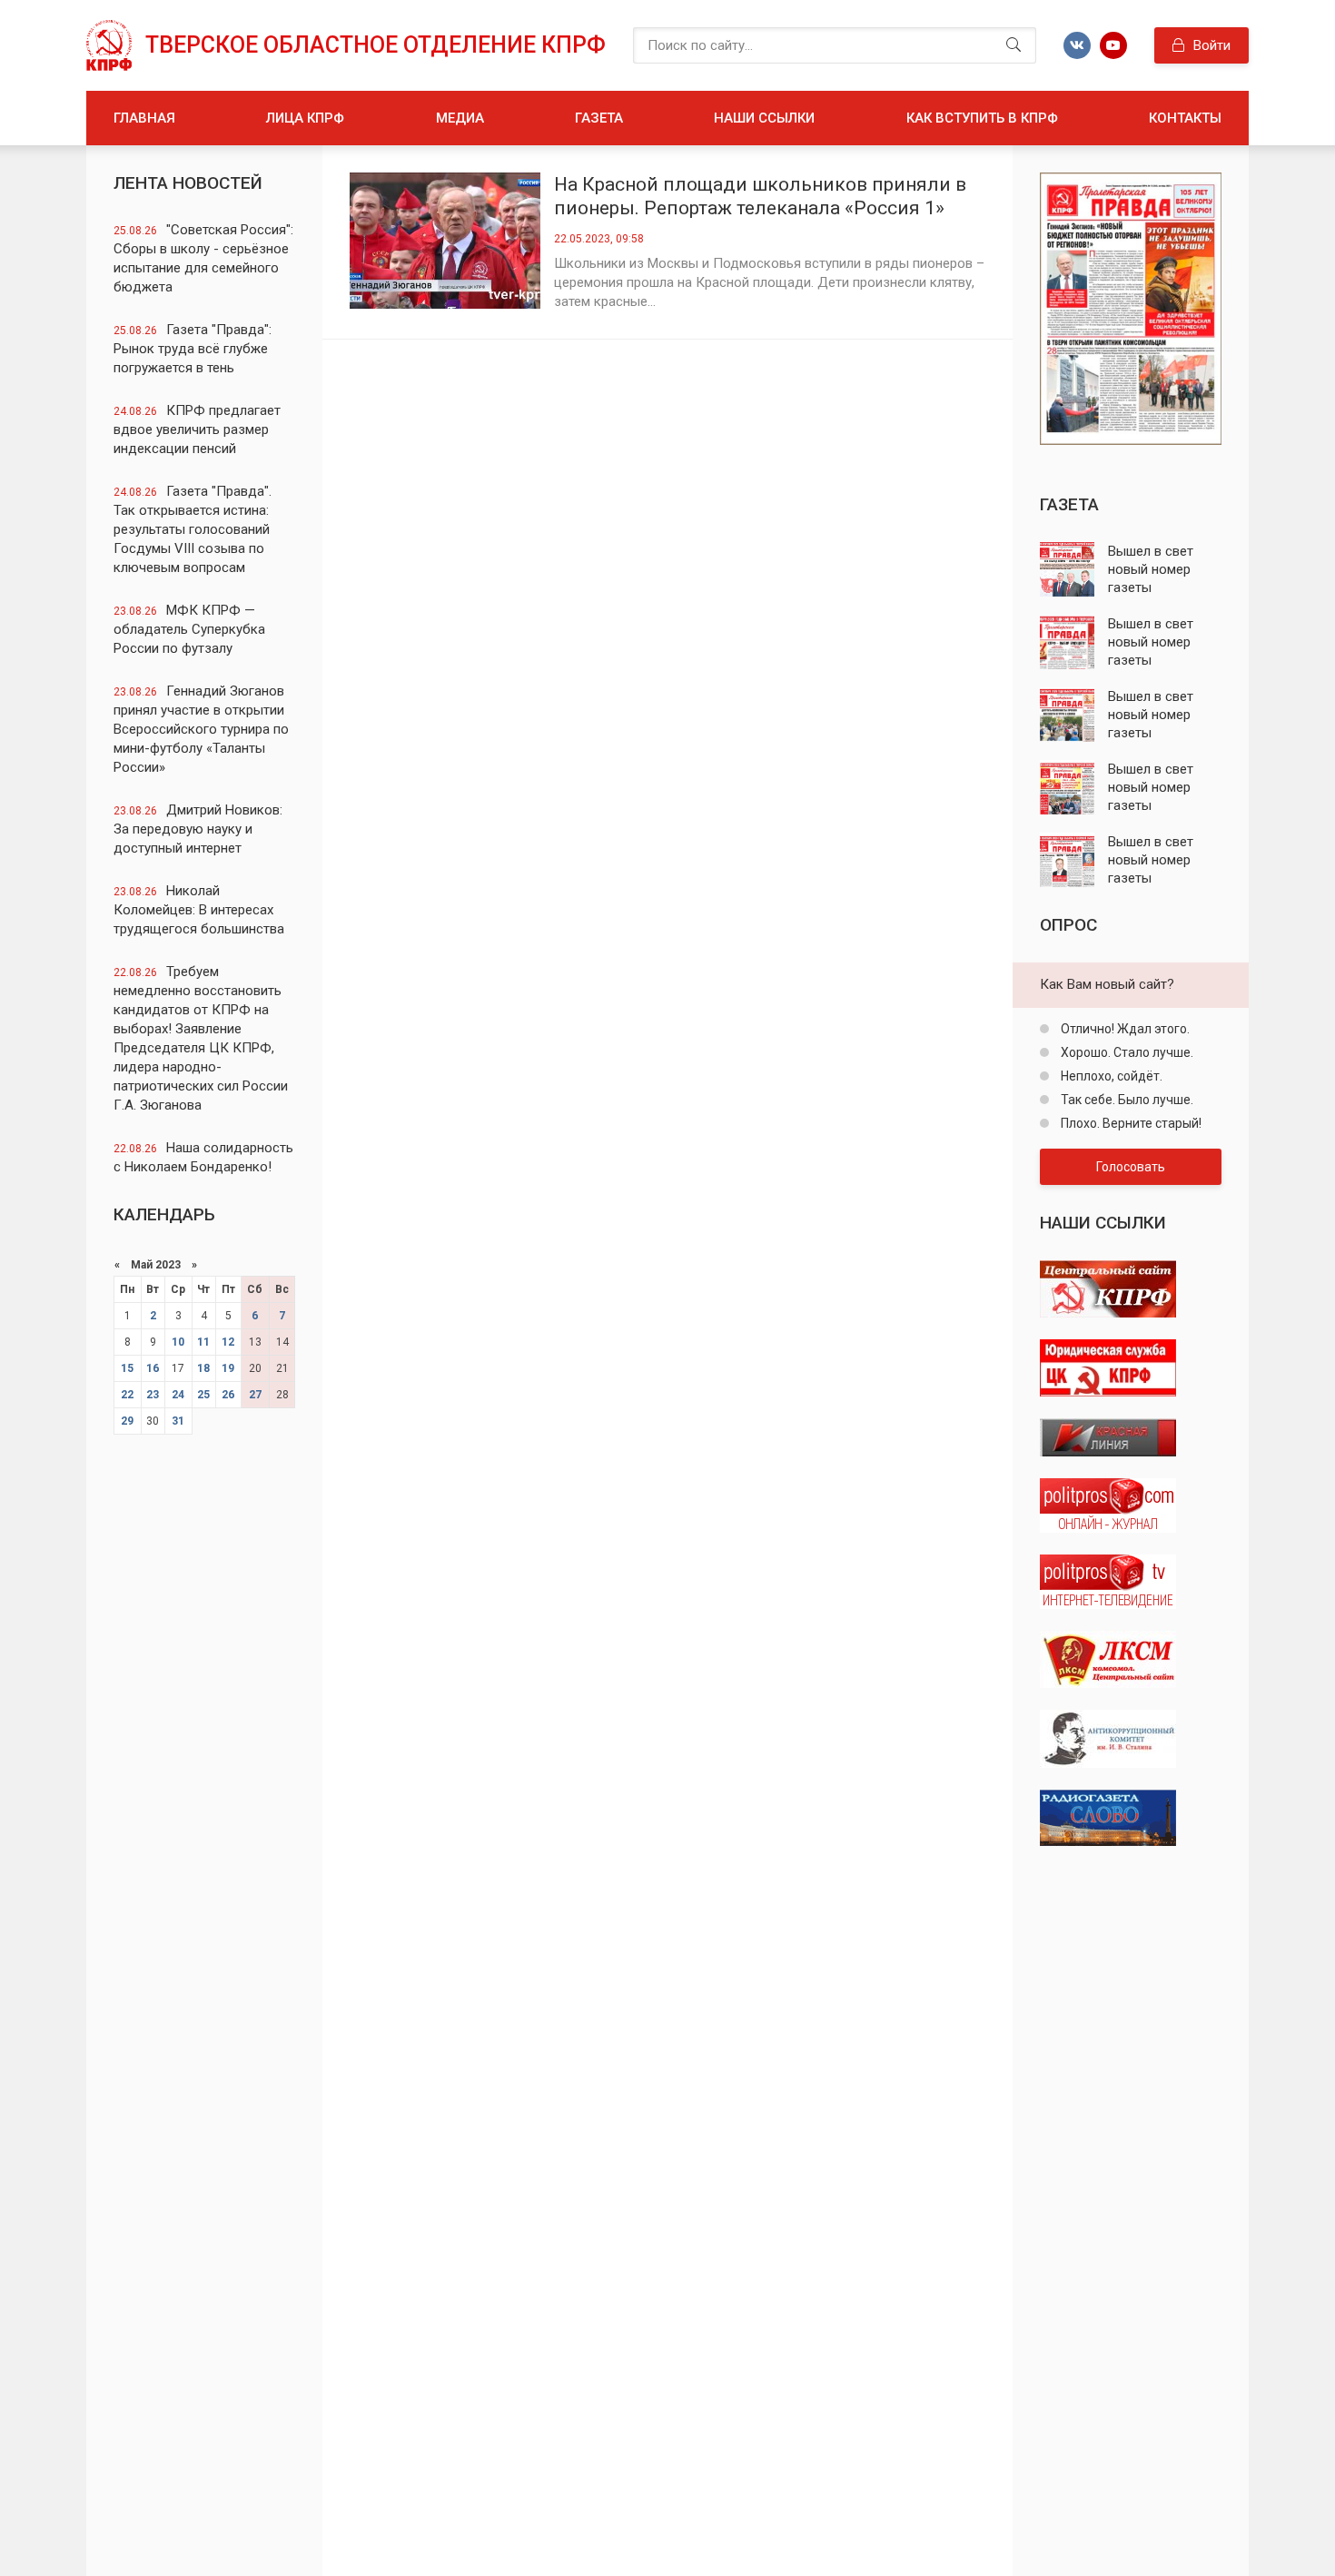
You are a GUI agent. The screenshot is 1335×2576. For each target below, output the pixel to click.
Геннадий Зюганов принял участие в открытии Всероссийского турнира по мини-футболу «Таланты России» (201, 729)
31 (178, 1421)
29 (127, 1421)
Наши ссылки (764, 118)
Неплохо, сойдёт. (1110, 1076)
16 (153, 1368)
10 (178, 1342)
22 (127, 1395)
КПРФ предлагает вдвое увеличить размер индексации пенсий (197, 429)
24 (178, 1395)
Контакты (1185, 118)
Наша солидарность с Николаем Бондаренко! (203, 1157)
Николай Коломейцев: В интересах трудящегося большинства (199, 910)
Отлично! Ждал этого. (1124, 1029)
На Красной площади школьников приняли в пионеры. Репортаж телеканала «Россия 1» (760, 196)
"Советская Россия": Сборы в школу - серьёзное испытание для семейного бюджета (203, 258)
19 (228, 1368)
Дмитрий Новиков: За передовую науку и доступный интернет (198, 829)
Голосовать (1131, 1167)
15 (127, 1368)
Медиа (460, 118)
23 (153, 1395)
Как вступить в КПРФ (982, 118)
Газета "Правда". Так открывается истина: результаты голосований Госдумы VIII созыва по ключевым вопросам (193, 529)
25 (203, 1395)
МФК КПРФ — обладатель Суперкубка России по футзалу (189, 629)
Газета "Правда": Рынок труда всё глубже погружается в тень (193, 349)
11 (203, 1342)
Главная (144, 118)
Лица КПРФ (305, 118)
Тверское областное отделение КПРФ (376, 45)
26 (228, 1395)
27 (255, 1395)
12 (228, 1342)
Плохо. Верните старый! (1130, 1123)
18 (203, 1368)
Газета (599, 118)
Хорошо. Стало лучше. (1126, 1052)
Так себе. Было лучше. (1126, 1100)
